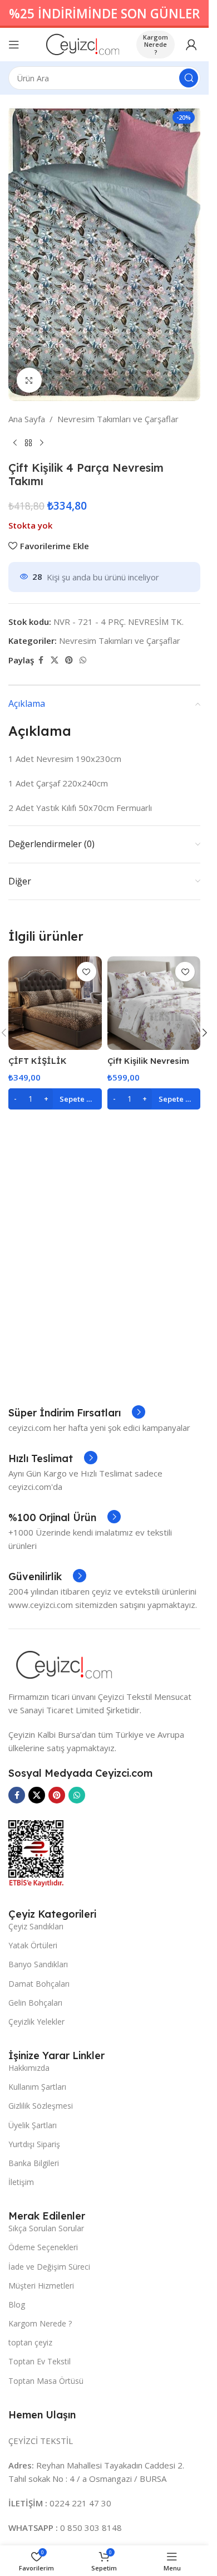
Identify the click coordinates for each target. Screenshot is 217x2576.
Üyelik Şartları (33, 2125)
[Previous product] (15, 443)
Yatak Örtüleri (33, 1945)
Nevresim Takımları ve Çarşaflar (118, 419)
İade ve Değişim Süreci (49, 2267)
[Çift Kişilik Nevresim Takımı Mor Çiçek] (154, 1003)
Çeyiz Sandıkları (36, 1926)
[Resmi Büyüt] (29, 380)
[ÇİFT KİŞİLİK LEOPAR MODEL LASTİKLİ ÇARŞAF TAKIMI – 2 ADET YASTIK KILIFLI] (55, 1003)
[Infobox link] (77, 1413)
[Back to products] (28, 443)
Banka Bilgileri (34, 2163)
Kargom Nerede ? (156, 44)
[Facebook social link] (41, 660)
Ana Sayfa (27, 419)
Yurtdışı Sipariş (34, 2144)
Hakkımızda (29, 2068)
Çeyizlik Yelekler (36, 2022)
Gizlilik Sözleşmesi (41, 2106)
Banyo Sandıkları (38, 1964)
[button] (55, 1099)
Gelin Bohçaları (35, 2003)
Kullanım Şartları (37, 2087)
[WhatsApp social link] (83, 660)
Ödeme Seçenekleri (43, 2247)
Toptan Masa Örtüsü (46, 2381)
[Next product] (42, 443)
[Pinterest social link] (69, 660)
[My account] (191, 45)
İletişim (21, 2182)
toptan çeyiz (30, 2342)
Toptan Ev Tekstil (40, 2361)
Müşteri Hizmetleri (41, 2286)
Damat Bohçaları (39, 1984)
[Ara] (189, 78)
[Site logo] (83, 43)
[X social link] (55, 660)
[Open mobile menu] (14, 45)
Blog (17, 2304)
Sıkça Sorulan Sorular (46, 2228)
